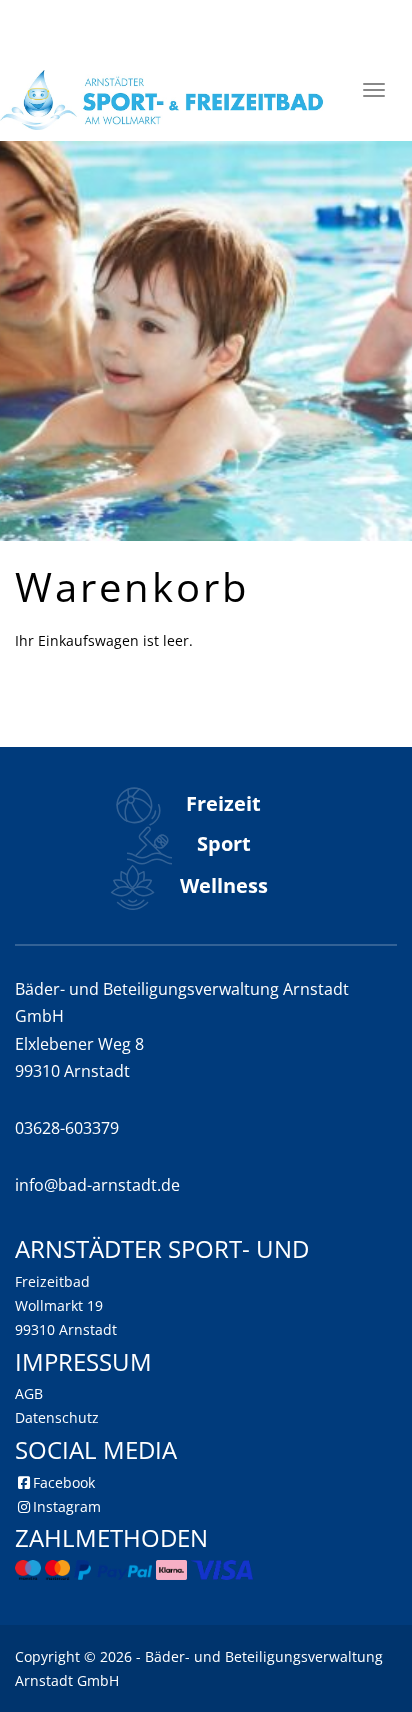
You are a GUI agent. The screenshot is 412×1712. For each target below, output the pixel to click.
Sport (221, 843)
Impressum (83, 1361)
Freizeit (221, 803)
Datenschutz (57, 1417)
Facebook (64, 1482)
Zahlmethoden (111, 1537)
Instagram (67, 1506)
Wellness (221, 885)
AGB (29, 1393)
